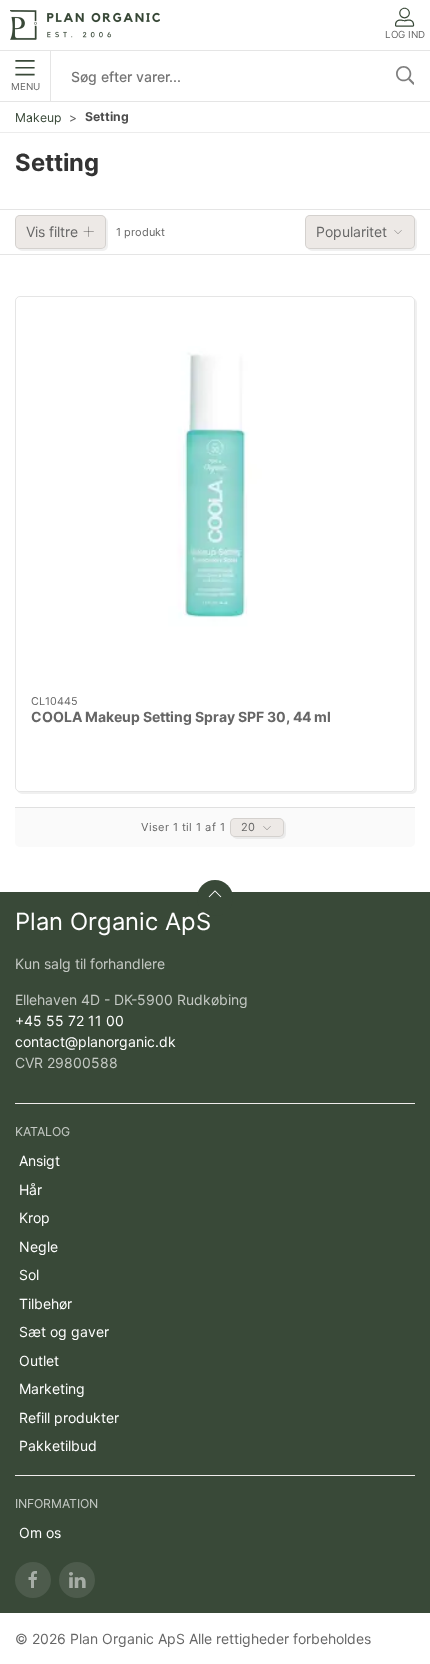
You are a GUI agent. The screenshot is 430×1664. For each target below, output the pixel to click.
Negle (38, 1246)
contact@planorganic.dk (95, 1041)
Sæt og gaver (64, 1331)
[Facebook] (33, 1580)
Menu (25, 86)
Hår (30, 1189)
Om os (40, 1532)
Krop (34, 1217)
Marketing (52, 1388)
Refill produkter (69, 1417)
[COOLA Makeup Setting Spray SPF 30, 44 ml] (215, 496)
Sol (29, 1274)
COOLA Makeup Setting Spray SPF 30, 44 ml (181, 716)
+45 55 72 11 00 (69, 1020)
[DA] (85, 25)
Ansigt (39, 1160)
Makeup (38, 117)
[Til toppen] (215, 898)
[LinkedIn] (77, 1580)
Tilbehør (45, 1303)
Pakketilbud (58, 1445)
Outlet (39, 1360)
